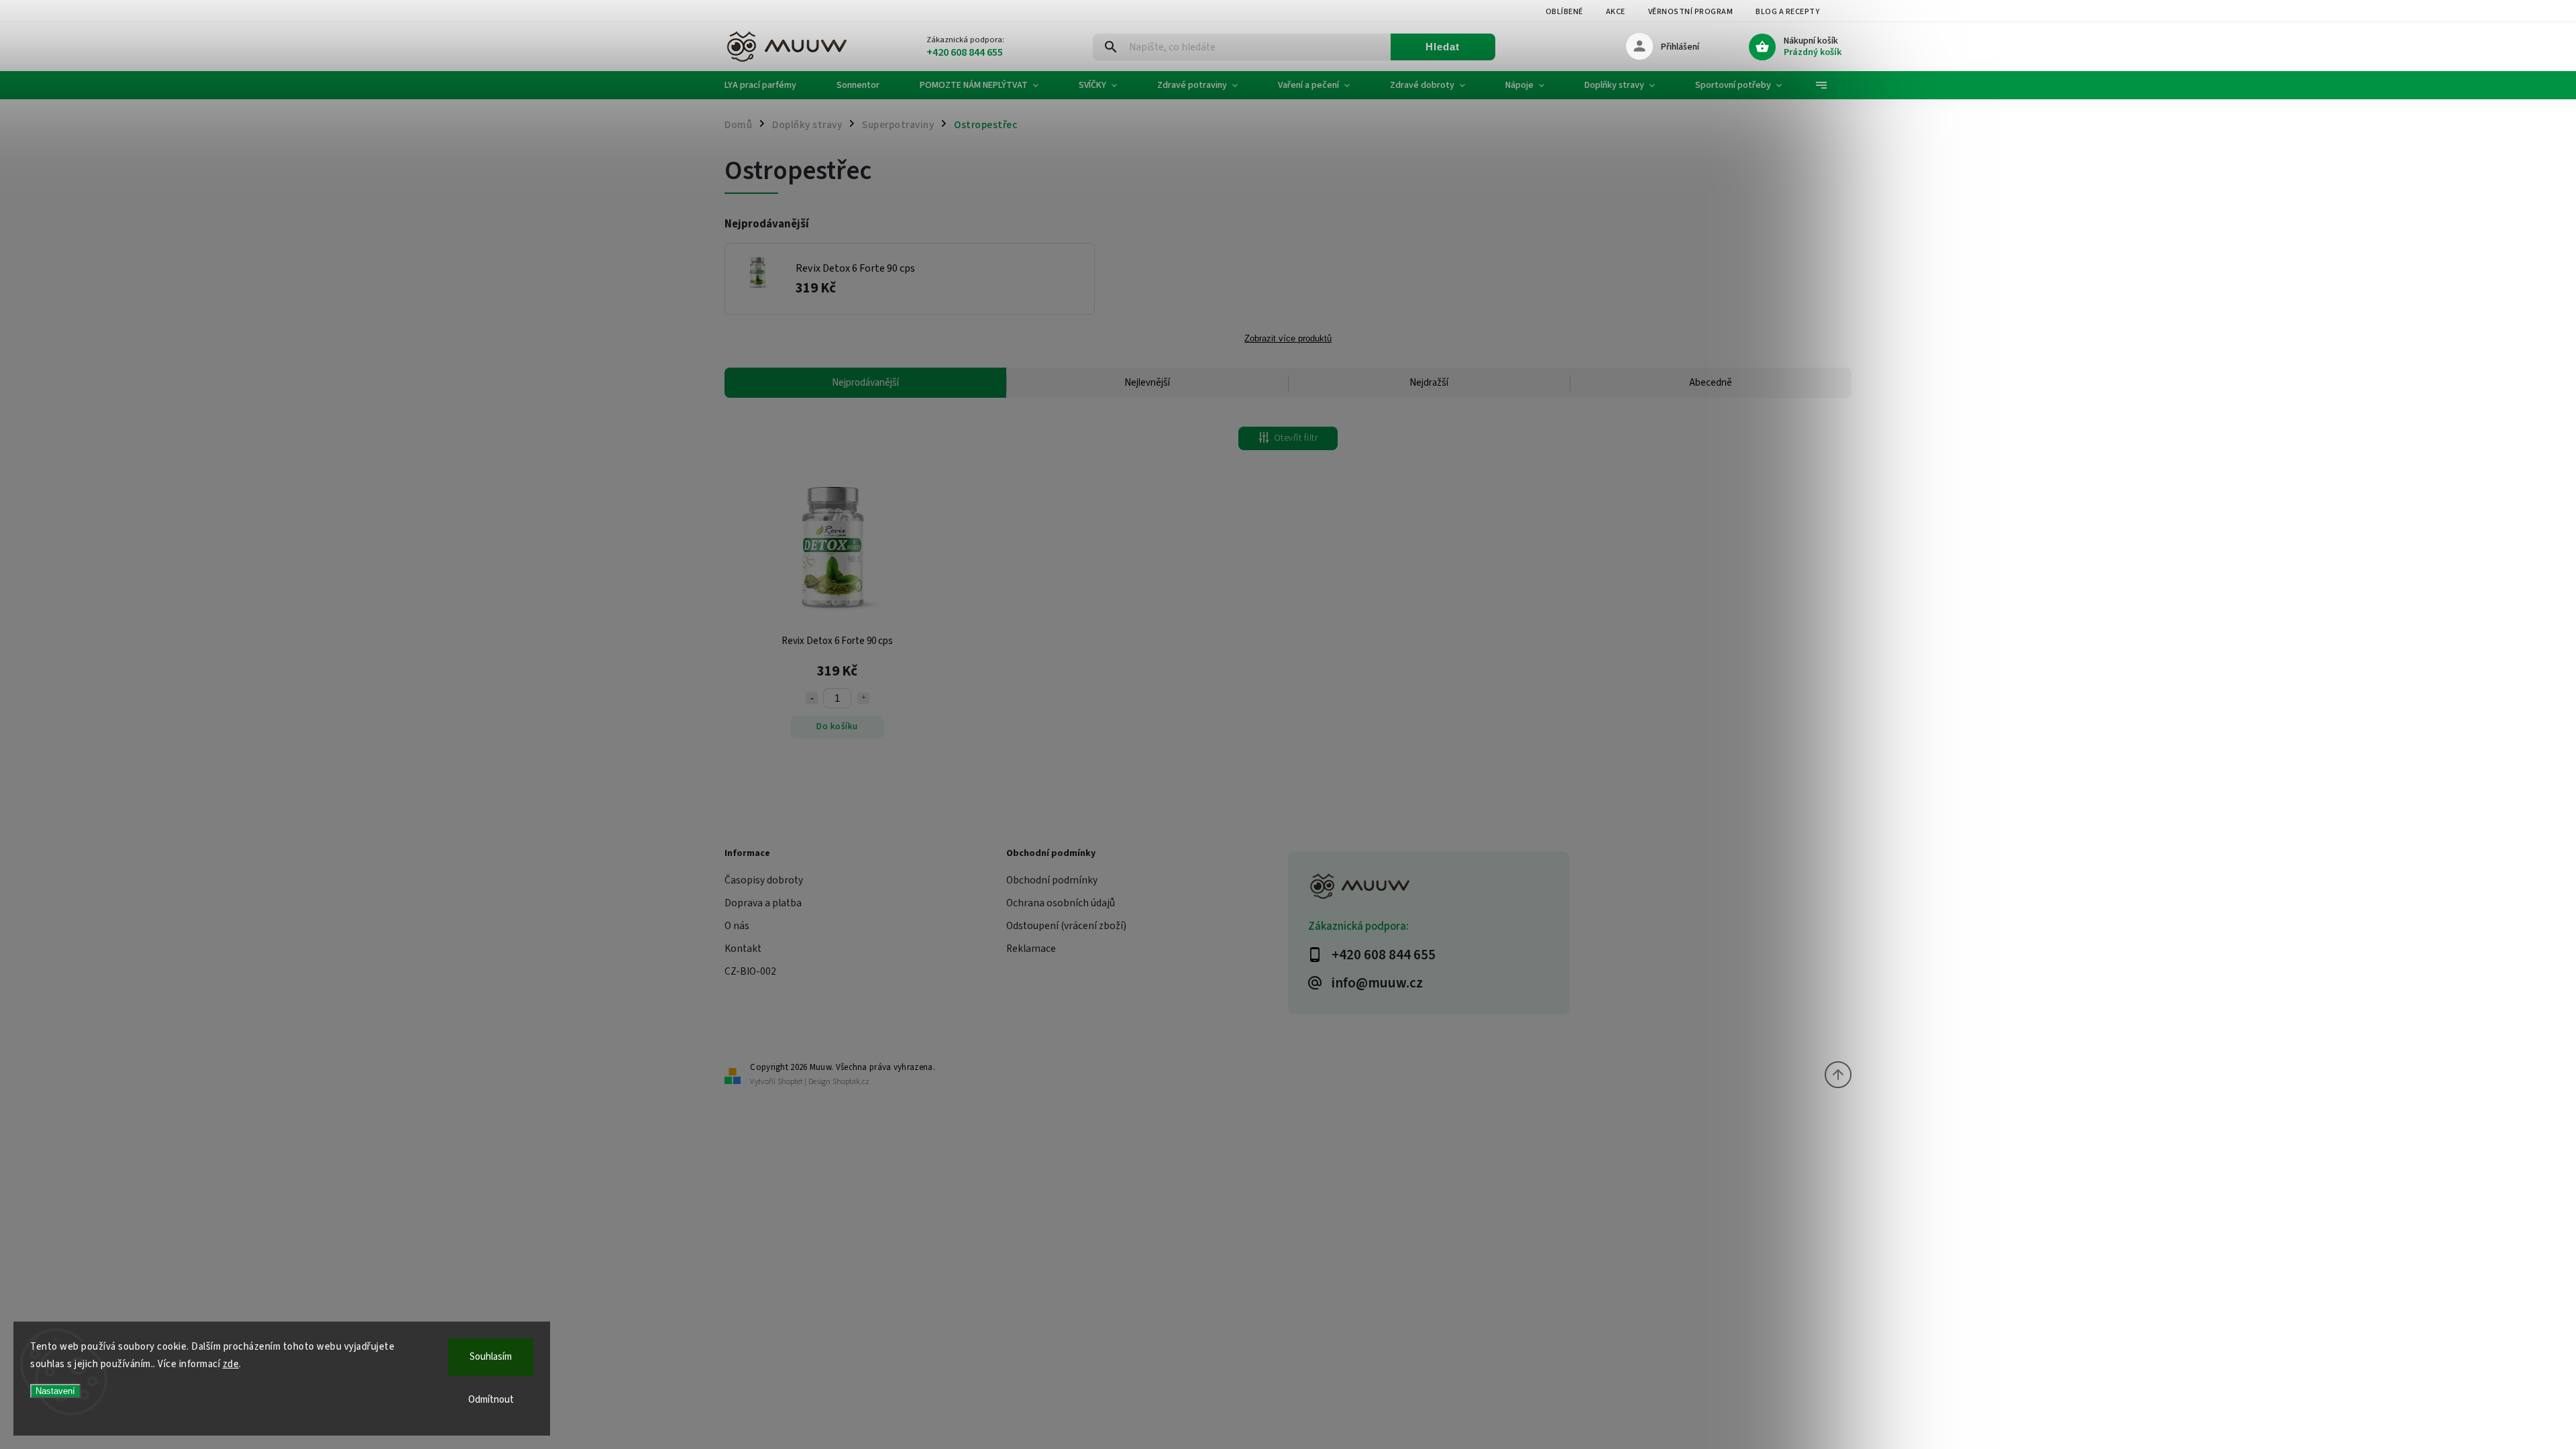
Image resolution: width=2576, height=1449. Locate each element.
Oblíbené (1564, 12)
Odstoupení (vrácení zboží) (1066, 926)
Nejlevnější (1147, 383)
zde (231, 1364)
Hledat (1443, 47)
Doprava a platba (763, 903)
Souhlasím (491, 1357)
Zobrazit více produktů (1288, 339)
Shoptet (790, 1082)
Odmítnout (491, 1400)
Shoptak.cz (851, 1082)
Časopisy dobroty (764, 880)
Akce (1616, 12)
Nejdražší (1429, 383)
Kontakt (743, 949)
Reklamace (1031, 949)
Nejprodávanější (865, 383)
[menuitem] (770, 85)
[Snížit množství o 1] (812, 698)
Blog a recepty (1787, 12)
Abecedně (1711, 383)
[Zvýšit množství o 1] (863, 698)
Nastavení (55, 1391)
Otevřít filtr (1296, 438)
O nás (737, 926)
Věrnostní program (1691, 12)
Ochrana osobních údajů (1061, 903)
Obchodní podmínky (1052, 880)
